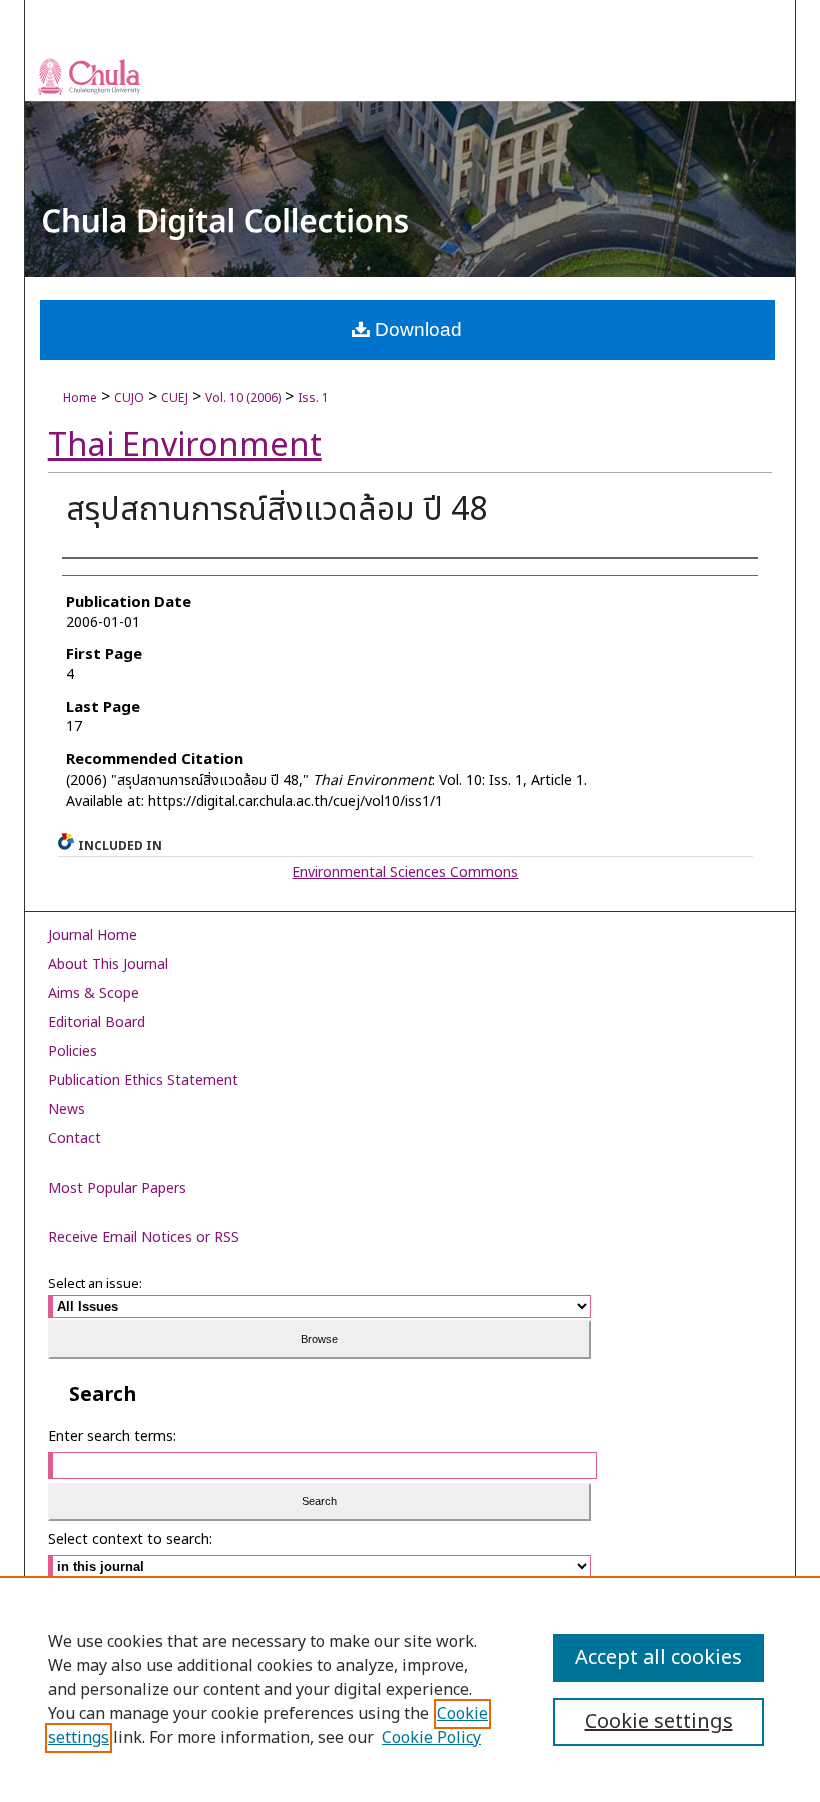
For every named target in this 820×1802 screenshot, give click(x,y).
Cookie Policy (431, 1738)
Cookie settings (659, 1722)
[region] (410, 1689)
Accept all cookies (658, 1658)
